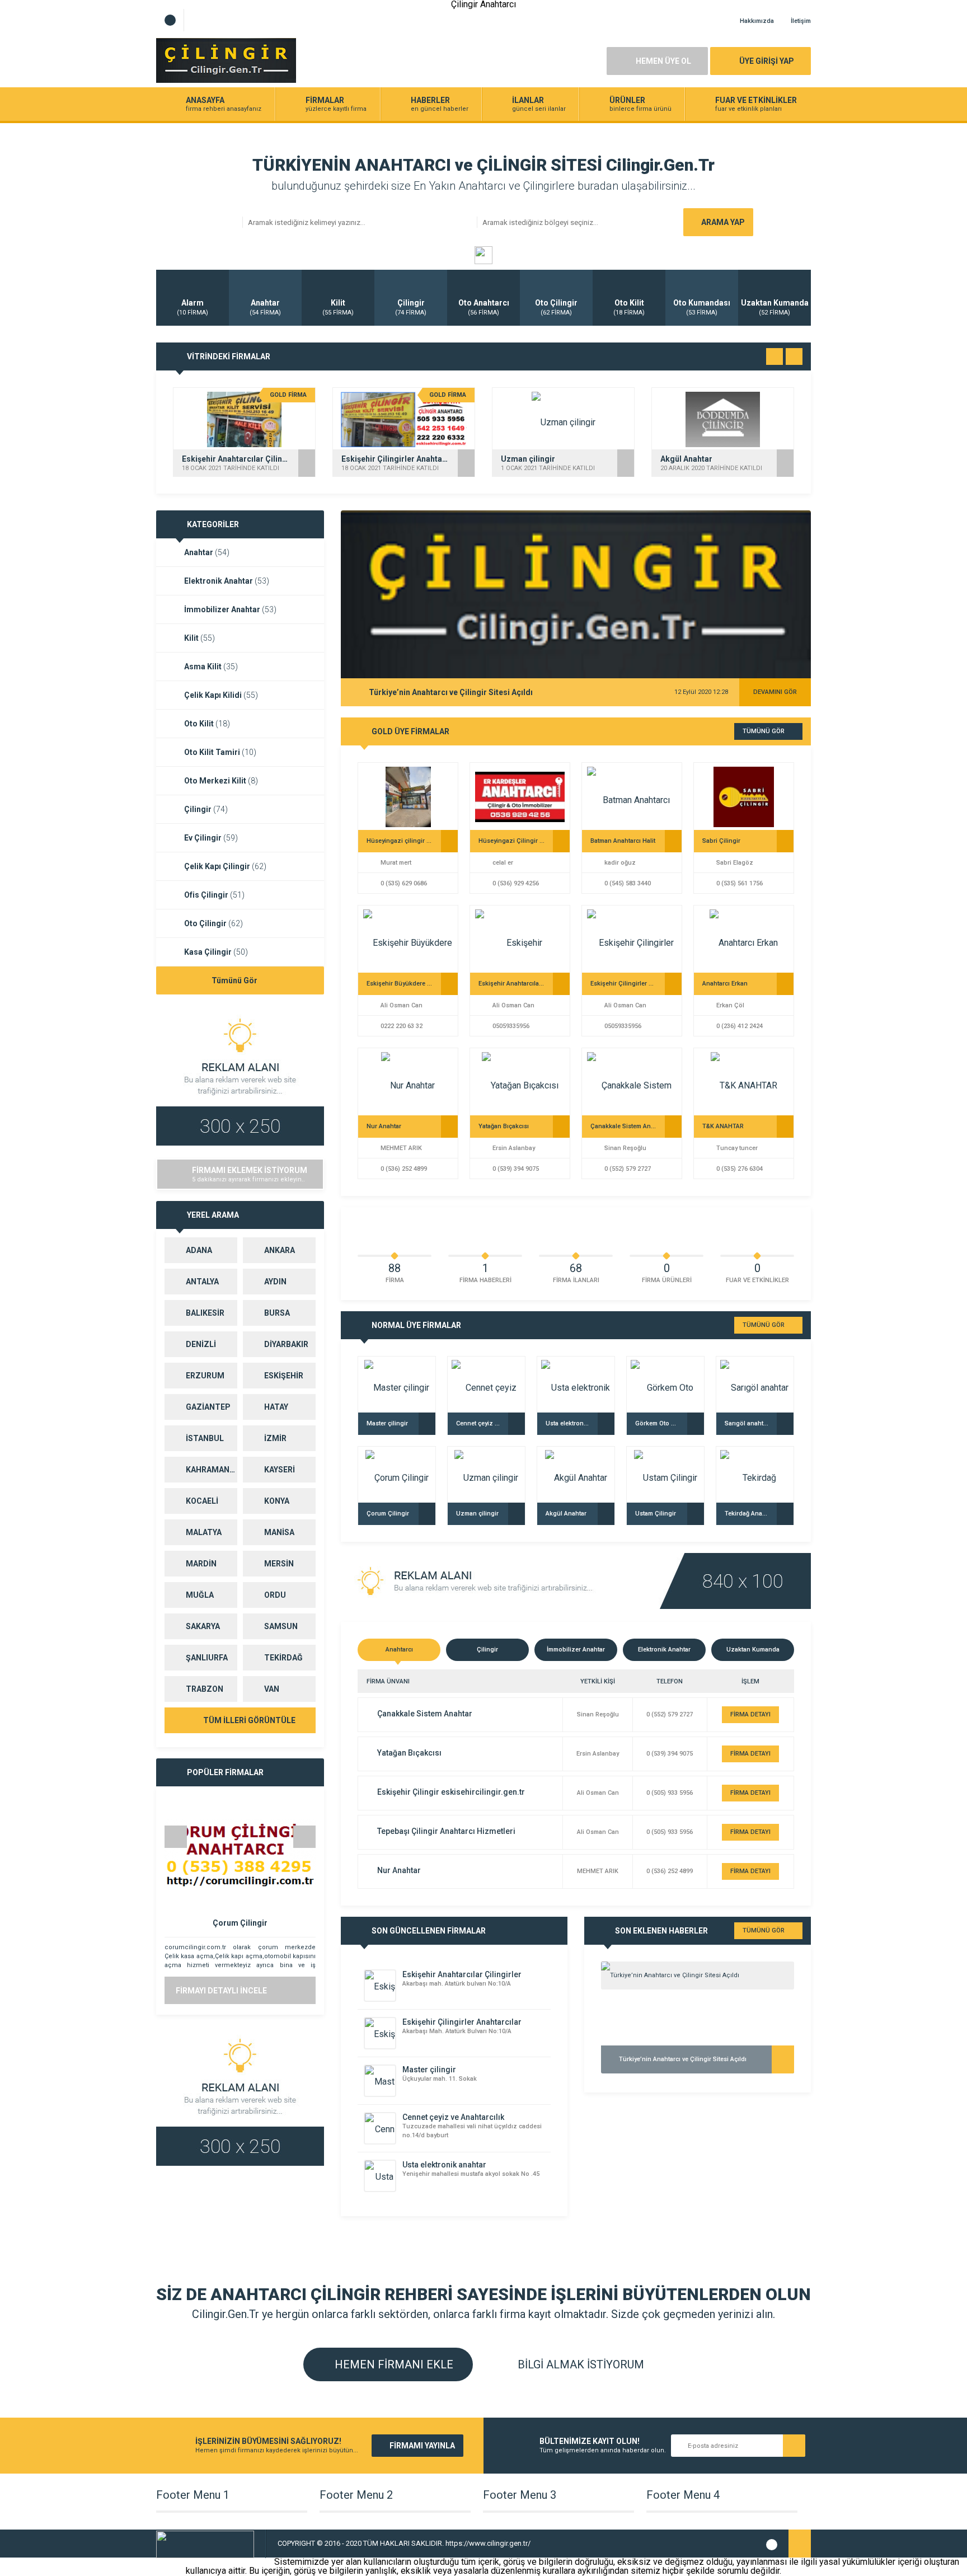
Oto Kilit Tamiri (220, 752)
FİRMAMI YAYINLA (422, 2446)
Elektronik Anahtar (227, 581)
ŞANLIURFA (207, 1658)
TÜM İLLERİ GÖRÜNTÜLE (248, 1720)
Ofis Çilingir (214, 895)
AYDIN (275, 1282)
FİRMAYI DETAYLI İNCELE (221, 1991)
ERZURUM (205, 1376)
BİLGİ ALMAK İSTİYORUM (579, 2364)
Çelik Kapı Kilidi (221, 695)
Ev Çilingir (211, 838)
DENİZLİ (201, 1344)
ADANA (199, 1250)
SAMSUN (281, 1626)
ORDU (275, 1595)
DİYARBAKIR (286, 1344)
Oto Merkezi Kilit (221, 781)
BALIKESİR (205, 1313)
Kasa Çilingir (216, 952)
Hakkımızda (757, 21)
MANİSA (279, 1532)
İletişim (801, 21)
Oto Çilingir (213, 923)
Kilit (199, 638)
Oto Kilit (207, 724)
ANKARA (280, 1250)
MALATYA (204, 1532)
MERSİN (279, 1564)
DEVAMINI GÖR (775, 692)
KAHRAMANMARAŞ (212, 1470)
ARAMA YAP (723, 222)
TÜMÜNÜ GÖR (764, 731)
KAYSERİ (280, 1470)
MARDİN (201, 1564)
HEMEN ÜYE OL (663, 61)
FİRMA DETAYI (750, 1714)
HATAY (276, 1407)
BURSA (277, 1313)
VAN (272, 1689)
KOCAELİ (202, 1501)
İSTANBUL (205, 1438)
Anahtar (207, 552)
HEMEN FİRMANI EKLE (393, 2364)
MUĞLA (200, 1595)
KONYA (277, 1501)
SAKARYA (203, 1626)
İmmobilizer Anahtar (230, 609)
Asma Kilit (211, 667)
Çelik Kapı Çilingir (225, 866)
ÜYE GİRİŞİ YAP (767, 61)
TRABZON (205, 1689)
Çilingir (206, 809)
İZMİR (275, 1438)
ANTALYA (202, 1282)
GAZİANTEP (208, 1407)
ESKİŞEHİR (284, 1376)
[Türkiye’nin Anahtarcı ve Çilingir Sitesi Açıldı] (698, 1976)
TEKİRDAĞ (283, 1658)
